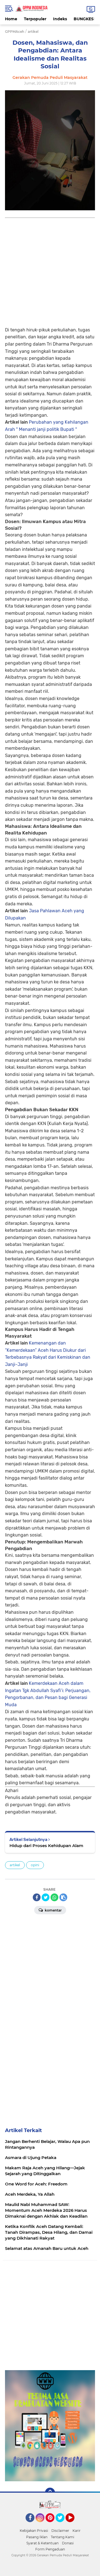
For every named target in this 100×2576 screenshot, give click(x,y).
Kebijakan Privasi (34, 2531)
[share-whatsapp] (54, 1897)
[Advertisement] (50, 268)
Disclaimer (60, 2531)
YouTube (74, 2525)
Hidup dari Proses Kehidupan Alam (46, 1846)
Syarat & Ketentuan (42, 2543)
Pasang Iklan (37, 2537)
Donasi (68, 2543)
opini (35, 1865)
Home (11, 19)
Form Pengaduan (50, 2549)
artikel (15, 1865)
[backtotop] (50, 2493)
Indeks (60, 19)
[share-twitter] (46, 1897)
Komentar (53, 1910)
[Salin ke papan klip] (63, 1897)
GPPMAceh (15, 32)
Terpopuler (35, 19)
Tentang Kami (62, 2537)
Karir (77, 2531)
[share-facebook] (37, 1897)
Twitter (62, 2525)
